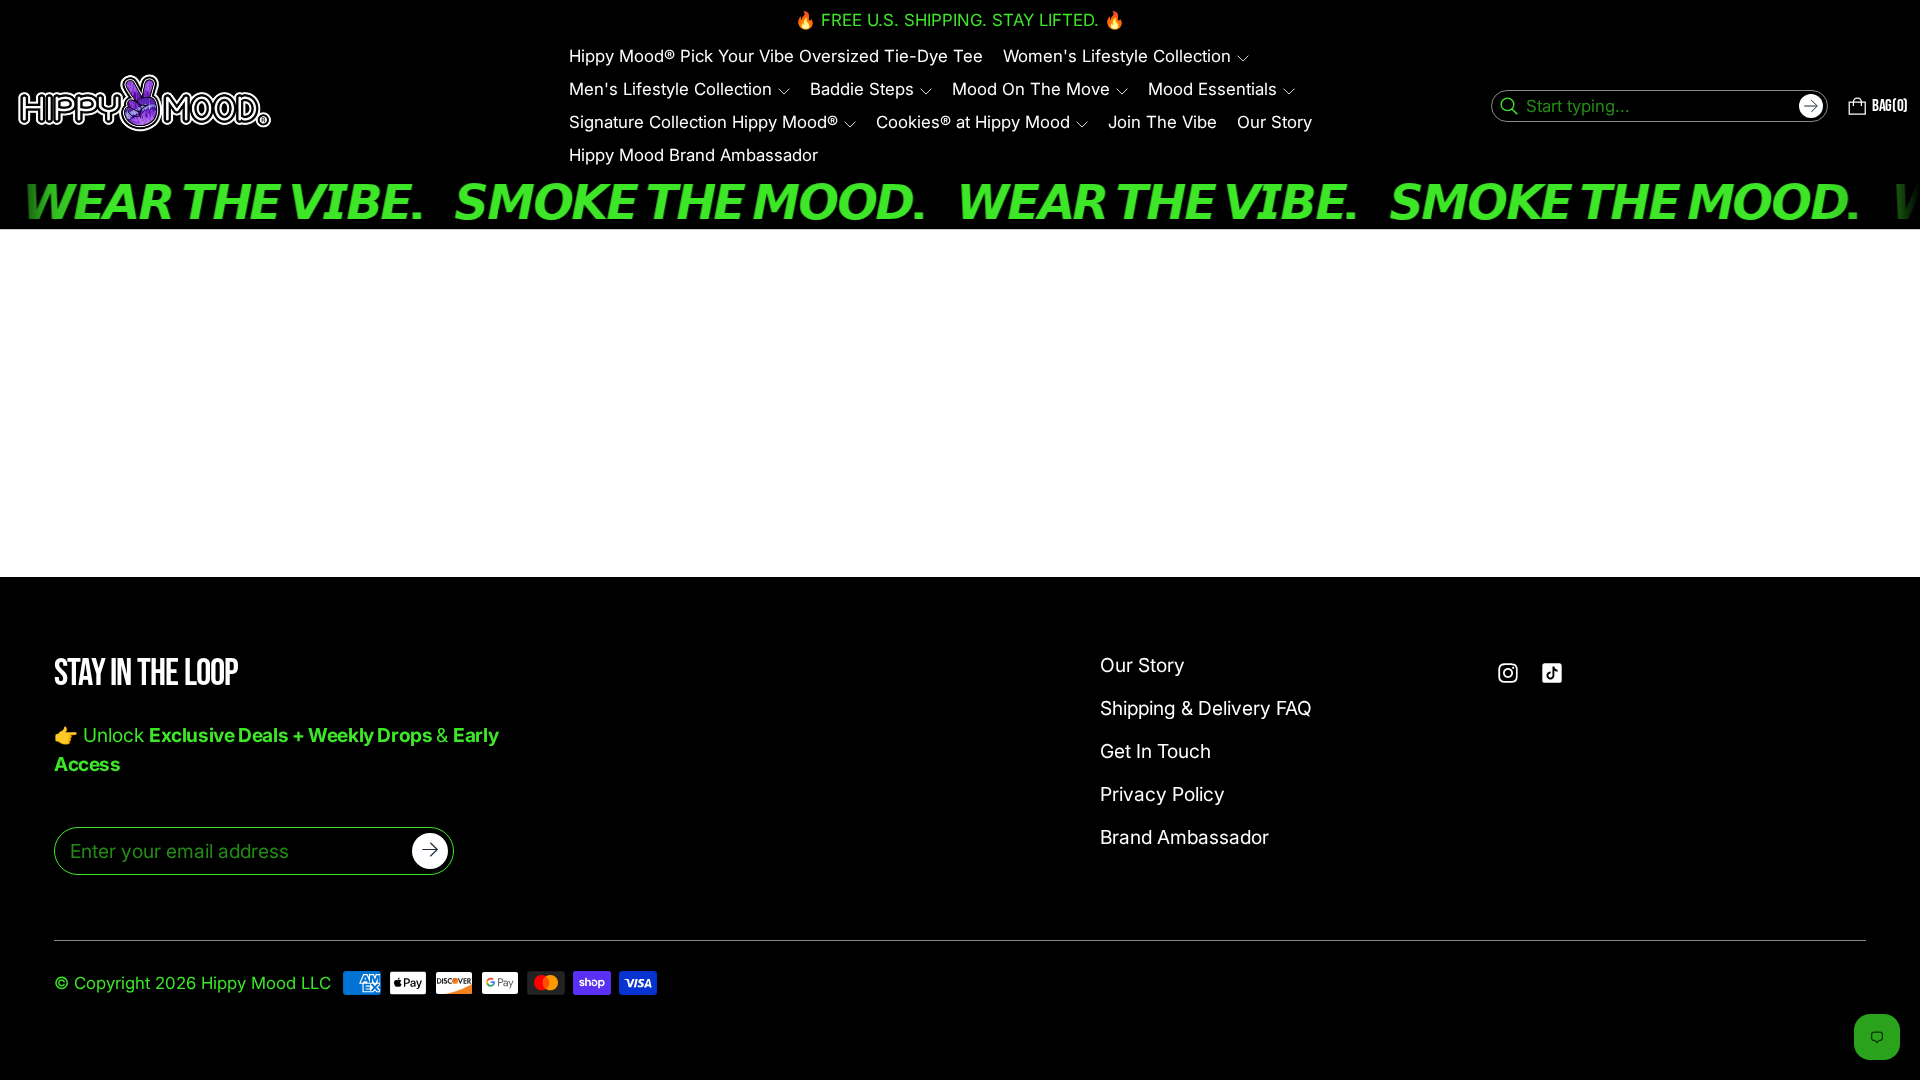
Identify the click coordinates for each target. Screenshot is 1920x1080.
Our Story (1142, 665)
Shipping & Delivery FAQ (1206, 708)
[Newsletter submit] (430, 851)
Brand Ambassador (1184, 837)
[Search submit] (1811, 106)
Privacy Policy (1162, 794)
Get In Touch (1155, 751)
